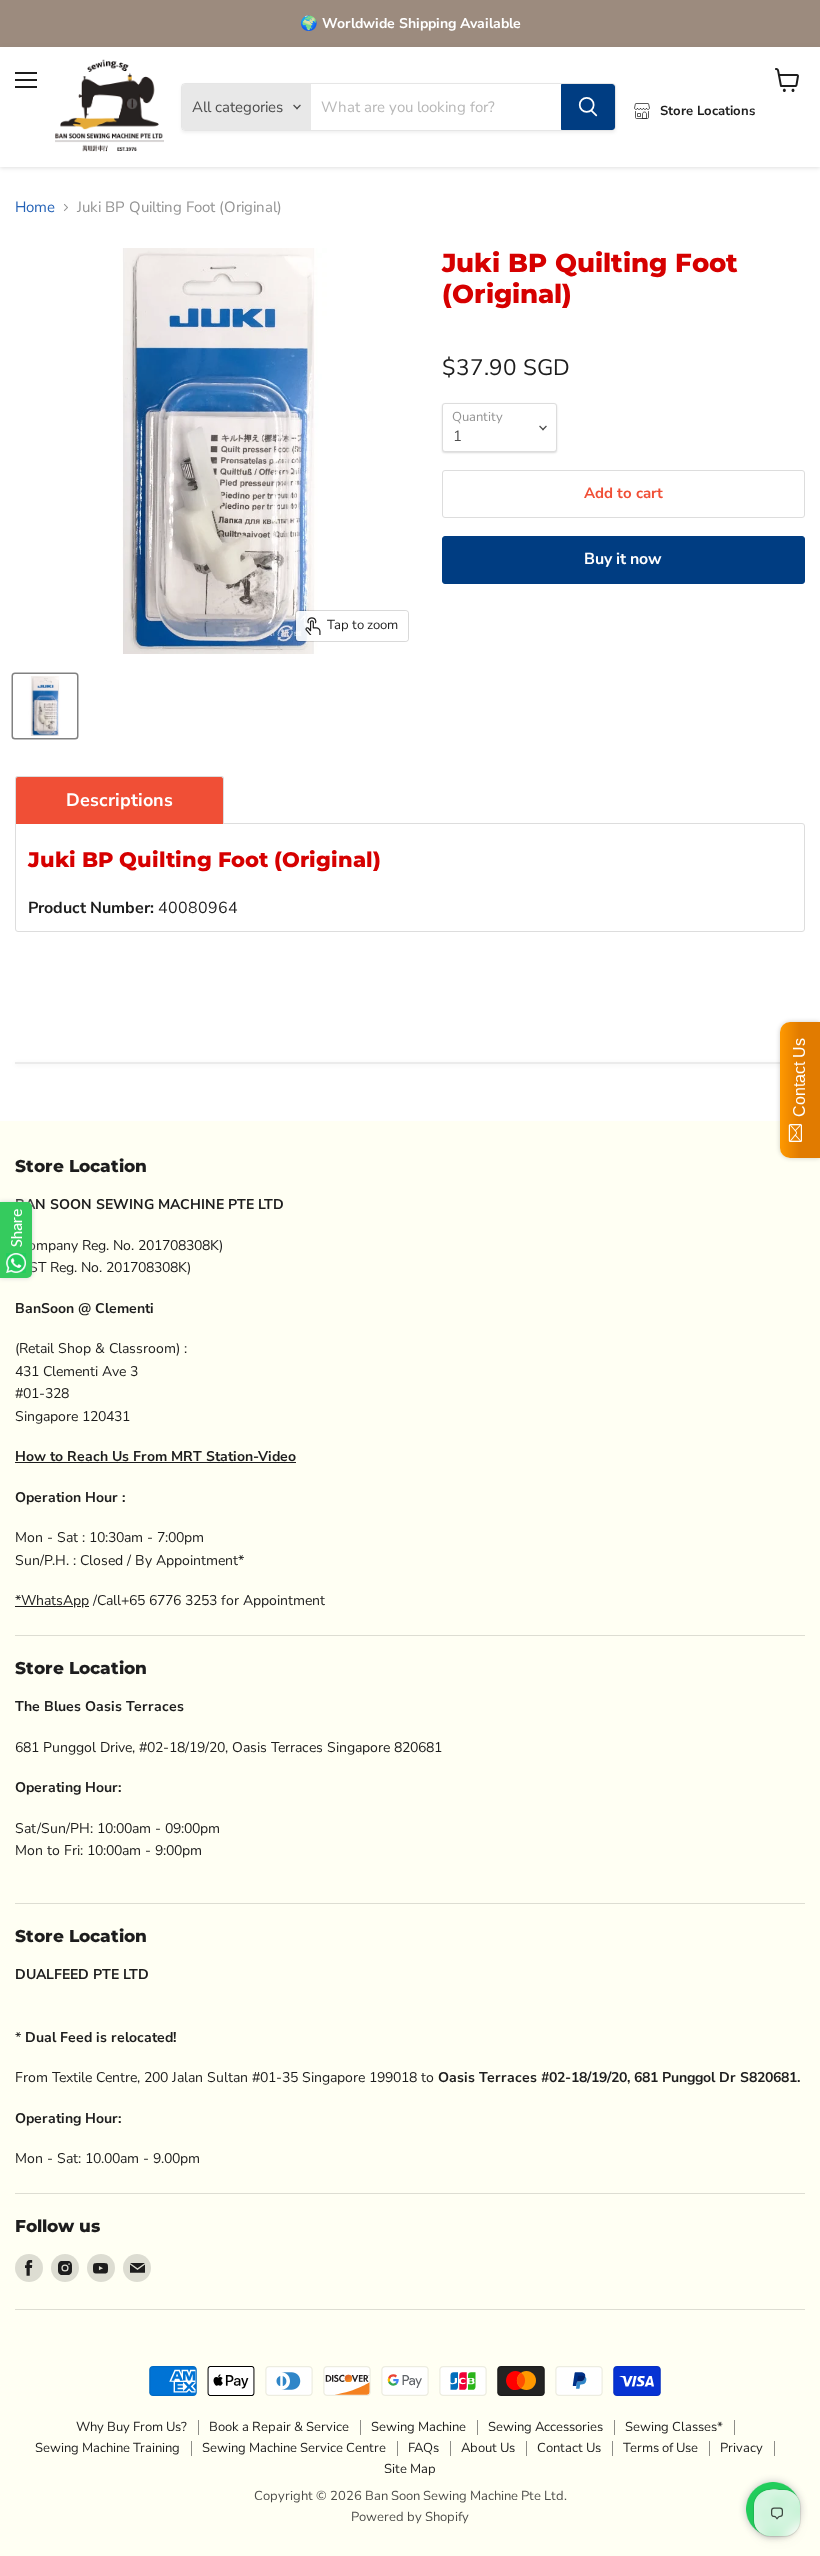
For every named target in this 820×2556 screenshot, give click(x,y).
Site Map (410, 2469)
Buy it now (623, 559)
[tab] (119, 800)
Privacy (741, 2448)
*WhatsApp (52, 1600)
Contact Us (569, 2448)
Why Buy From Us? (131, 2427)
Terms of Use (660, 2448)
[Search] (588, 107)
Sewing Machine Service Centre (294, 2448)
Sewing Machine (418, 2427)
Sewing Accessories (545, 2427)
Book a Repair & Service (279, 2427)
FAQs (423, 2448)
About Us (488, 2448)
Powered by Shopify (410, 2517)
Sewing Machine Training (107, 2448)
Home (35, 207)
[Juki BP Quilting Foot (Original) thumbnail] (45, 706)
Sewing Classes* (674, 2427)
